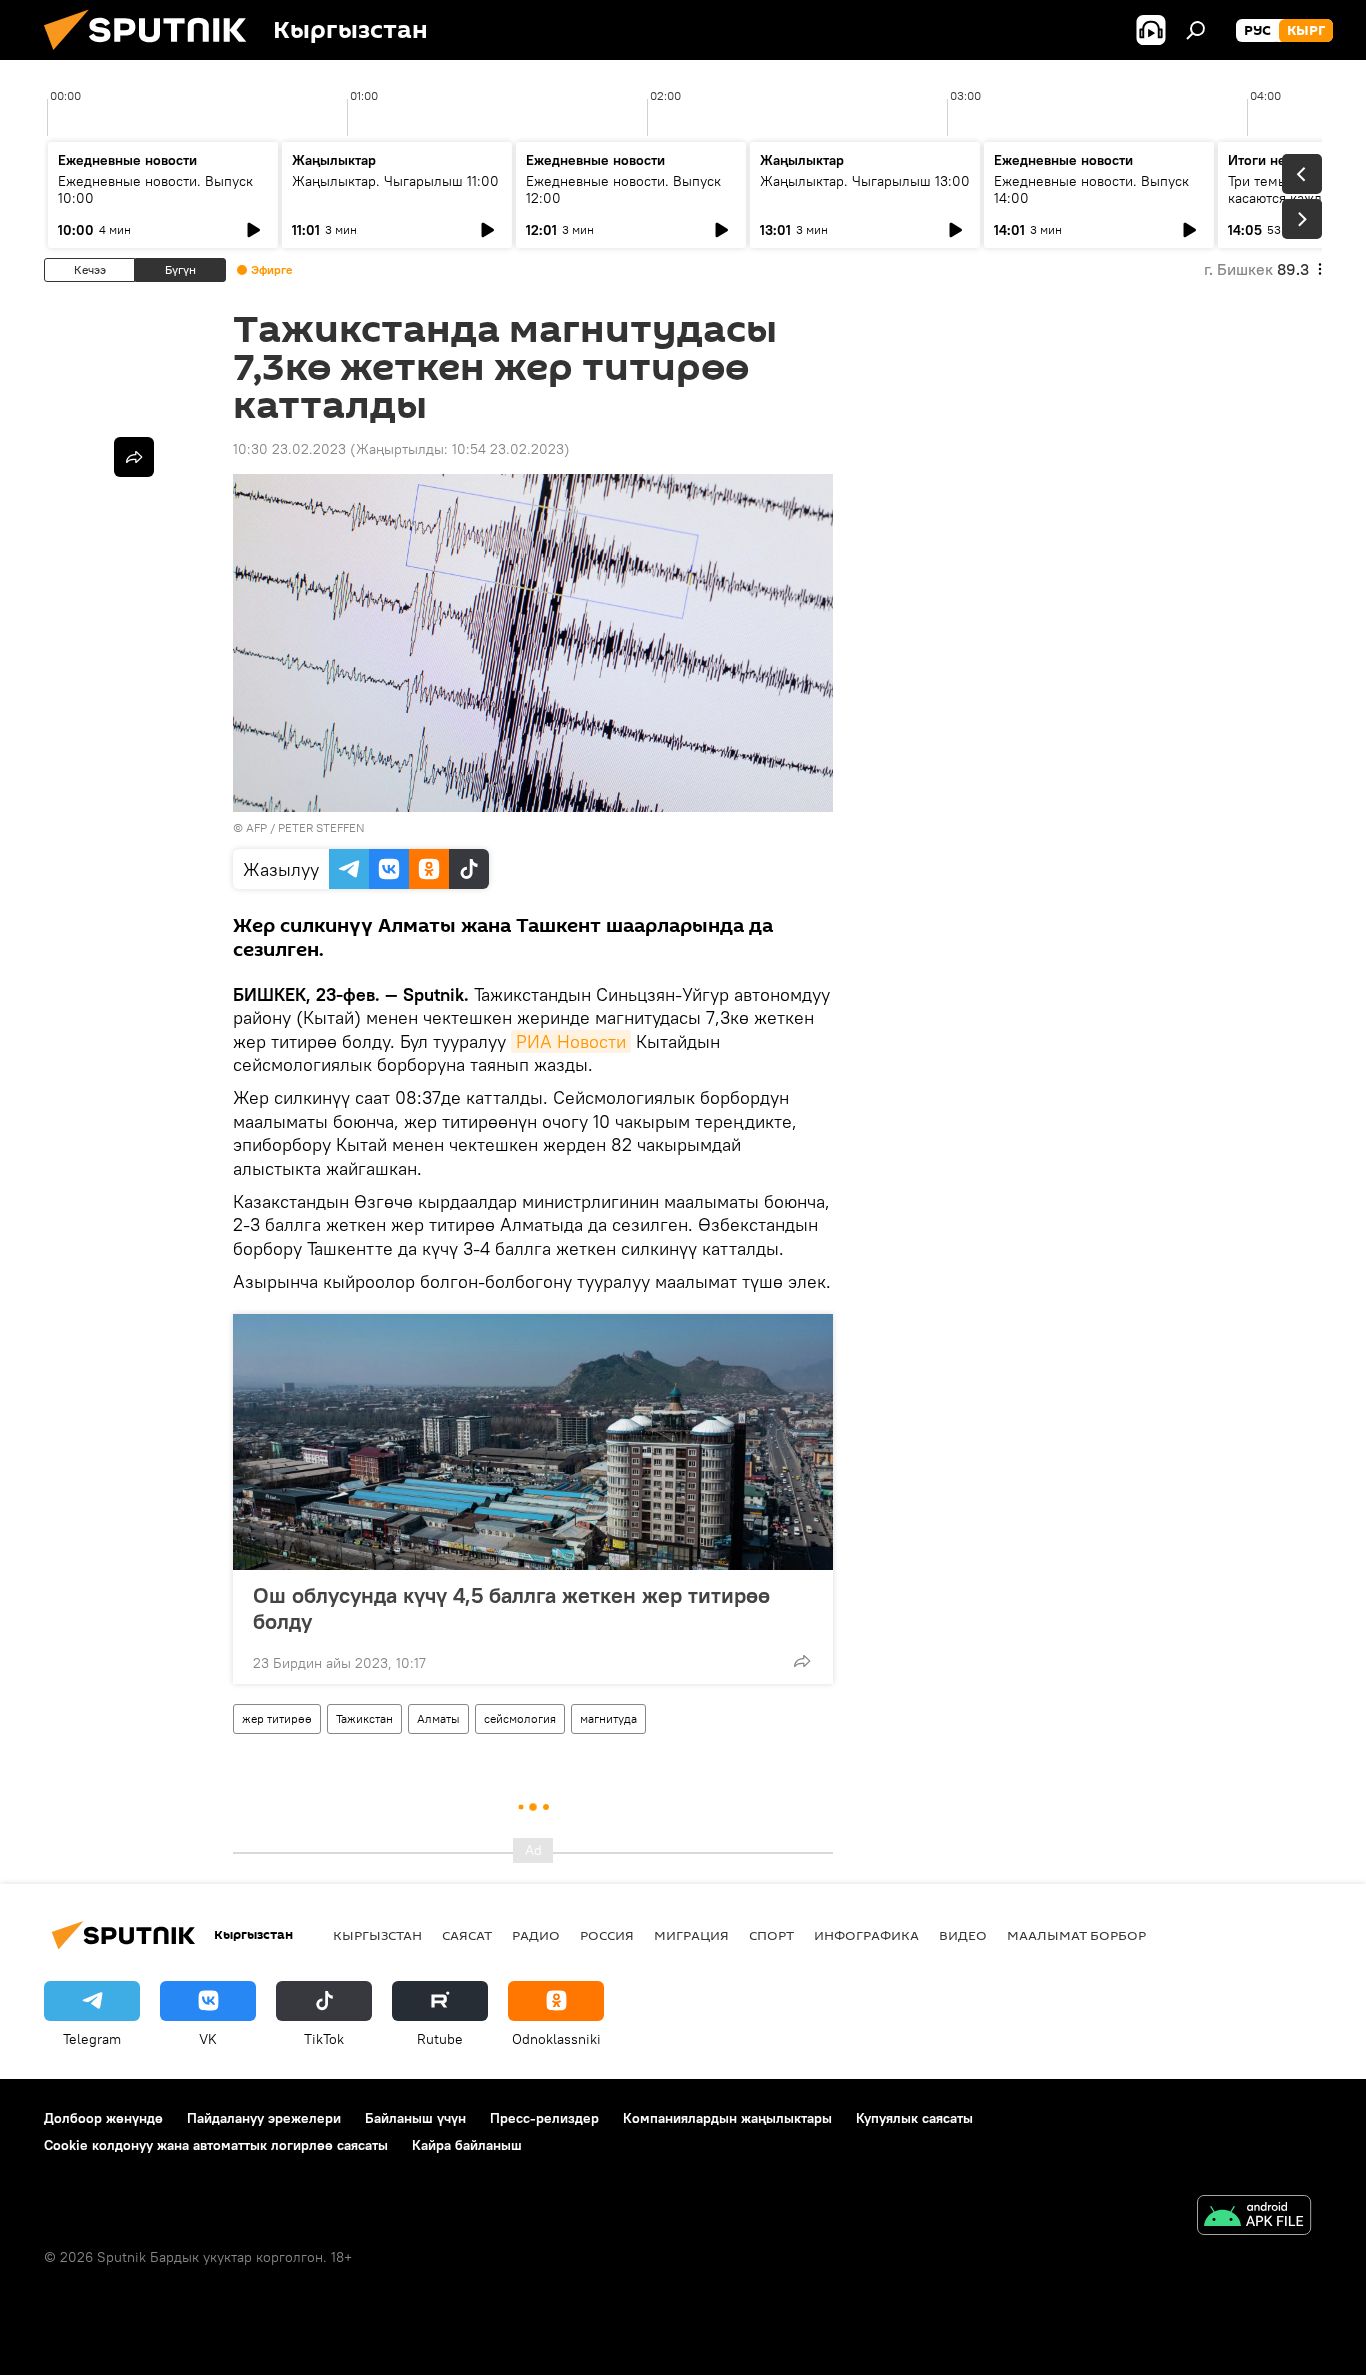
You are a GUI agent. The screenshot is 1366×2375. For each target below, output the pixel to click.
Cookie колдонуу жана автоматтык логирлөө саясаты (216, 2145)
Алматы (438, 1718)
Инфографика (866, 1935)
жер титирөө (277, 1718)
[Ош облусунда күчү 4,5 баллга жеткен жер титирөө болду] (533, 1442)
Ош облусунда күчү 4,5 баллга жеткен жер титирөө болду (511, 1608)
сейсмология (520, 1718)
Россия (607, 1935)
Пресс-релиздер (544, 2118)
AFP (256, 827)
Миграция (691, 1935)
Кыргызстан (377, 1935)
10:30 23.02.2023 (289, 449)
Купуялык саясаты (914, 2118)
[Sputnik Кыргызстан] (153, 55)
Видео (963, 1935)
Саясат (467, 1935)
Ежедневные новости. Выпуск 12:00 (623, 189)
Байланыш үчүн (415, 2118)
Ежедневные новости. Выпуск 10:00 (155, 189)
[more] (802, 1661)
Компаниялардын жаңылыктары (727, 2118)
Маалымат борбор (1076, 1935)
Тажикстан (364, 1718)
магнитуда (608, 1718)
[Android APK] (1254, 2217)
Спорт (771, 1935)
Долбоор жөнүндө (103, 2118)
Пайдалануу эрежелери (264, 2118)
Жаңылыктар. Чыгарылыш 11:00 (395, 181)
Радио (536, 1935)
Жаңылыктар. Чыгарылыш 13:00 (865, 181)
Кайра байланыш (467, 2145)
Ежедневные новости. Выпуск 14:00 (1091, 189)
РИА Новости (571, 1041)
